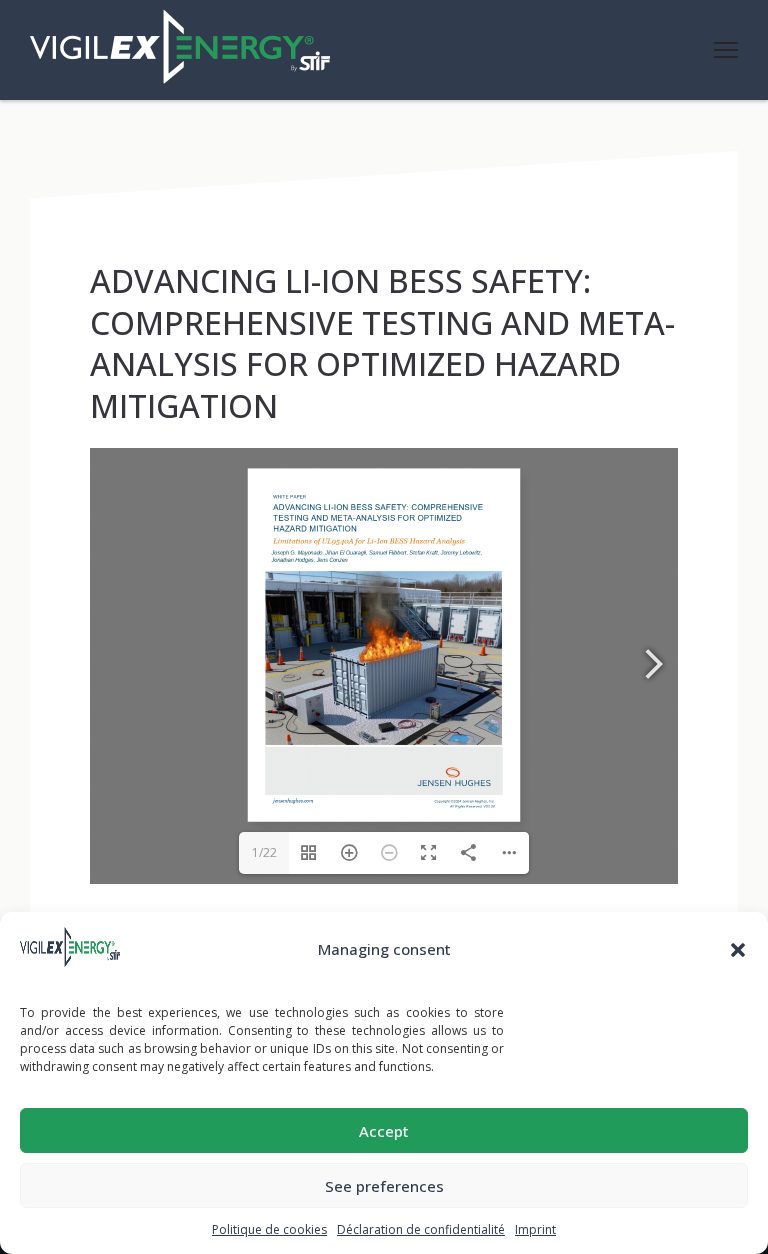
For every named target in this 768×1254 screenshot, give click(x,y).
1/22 (264, 852)
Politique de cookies (269, 1229)
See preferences (384, 1186)
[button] (738, 950)
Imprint (535, 1229)
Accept (384, 1131)
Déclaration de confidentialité (421, 1229)
